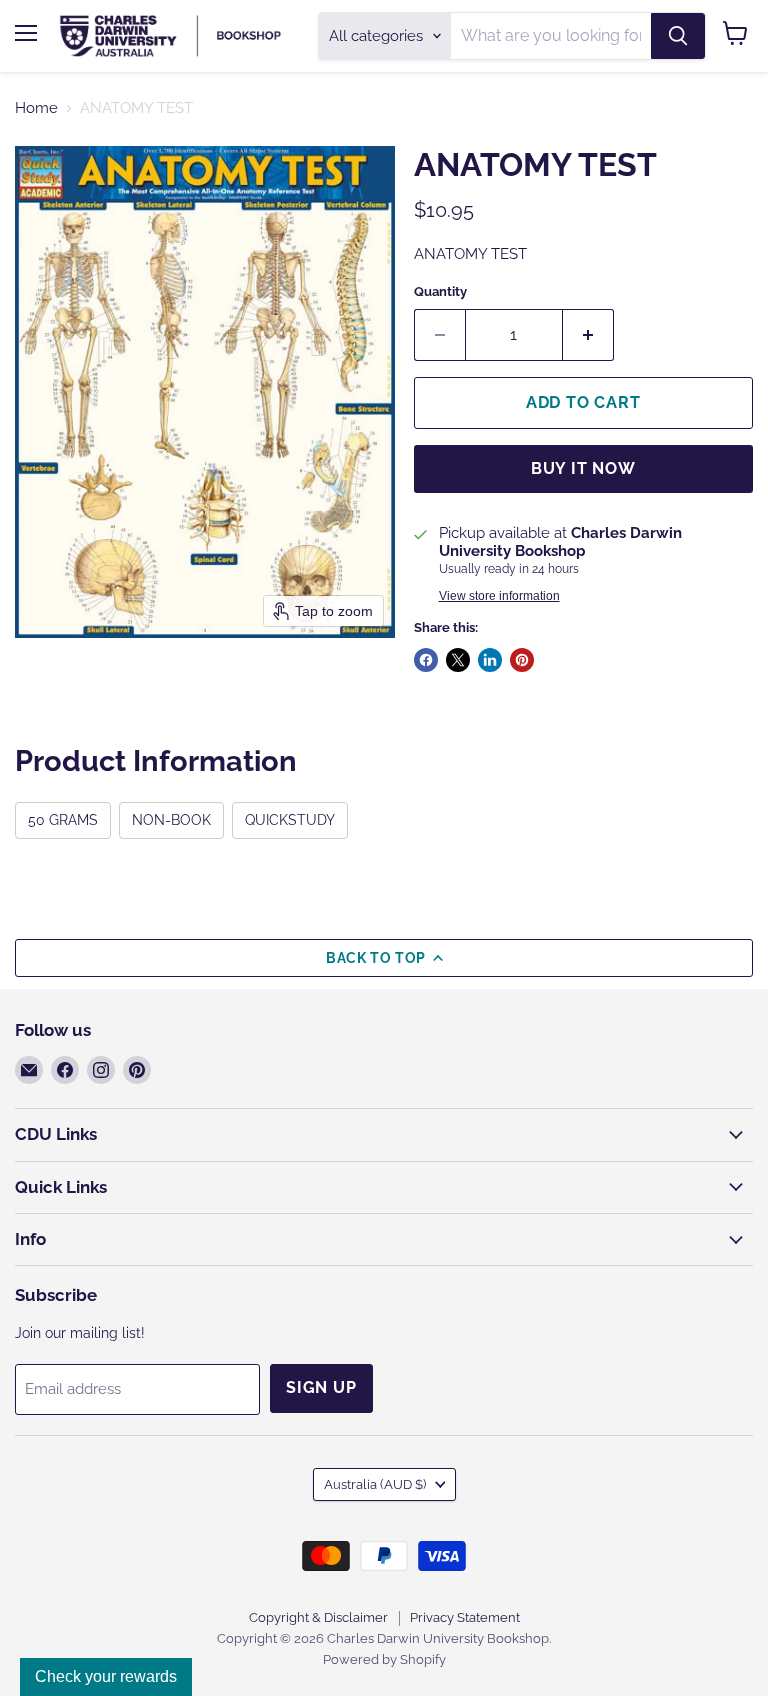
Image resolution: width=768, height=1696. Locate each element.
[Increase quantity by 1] (588, 335)
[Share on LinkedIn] (490, 660)
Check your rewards (106, 1676)
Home (36, 108)
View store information (499, 596)
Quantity (440, 291)
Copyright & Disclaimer (318, 1617)
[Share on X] (458, 660)
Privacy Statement (465, 1617)
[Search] (678, 36)
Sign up (321, 1387)
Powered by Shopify (384, 1659)
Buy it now (583, 468)
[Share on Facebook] (426, 660)
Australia (375, 1484)
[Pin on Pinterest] (522, 660)
